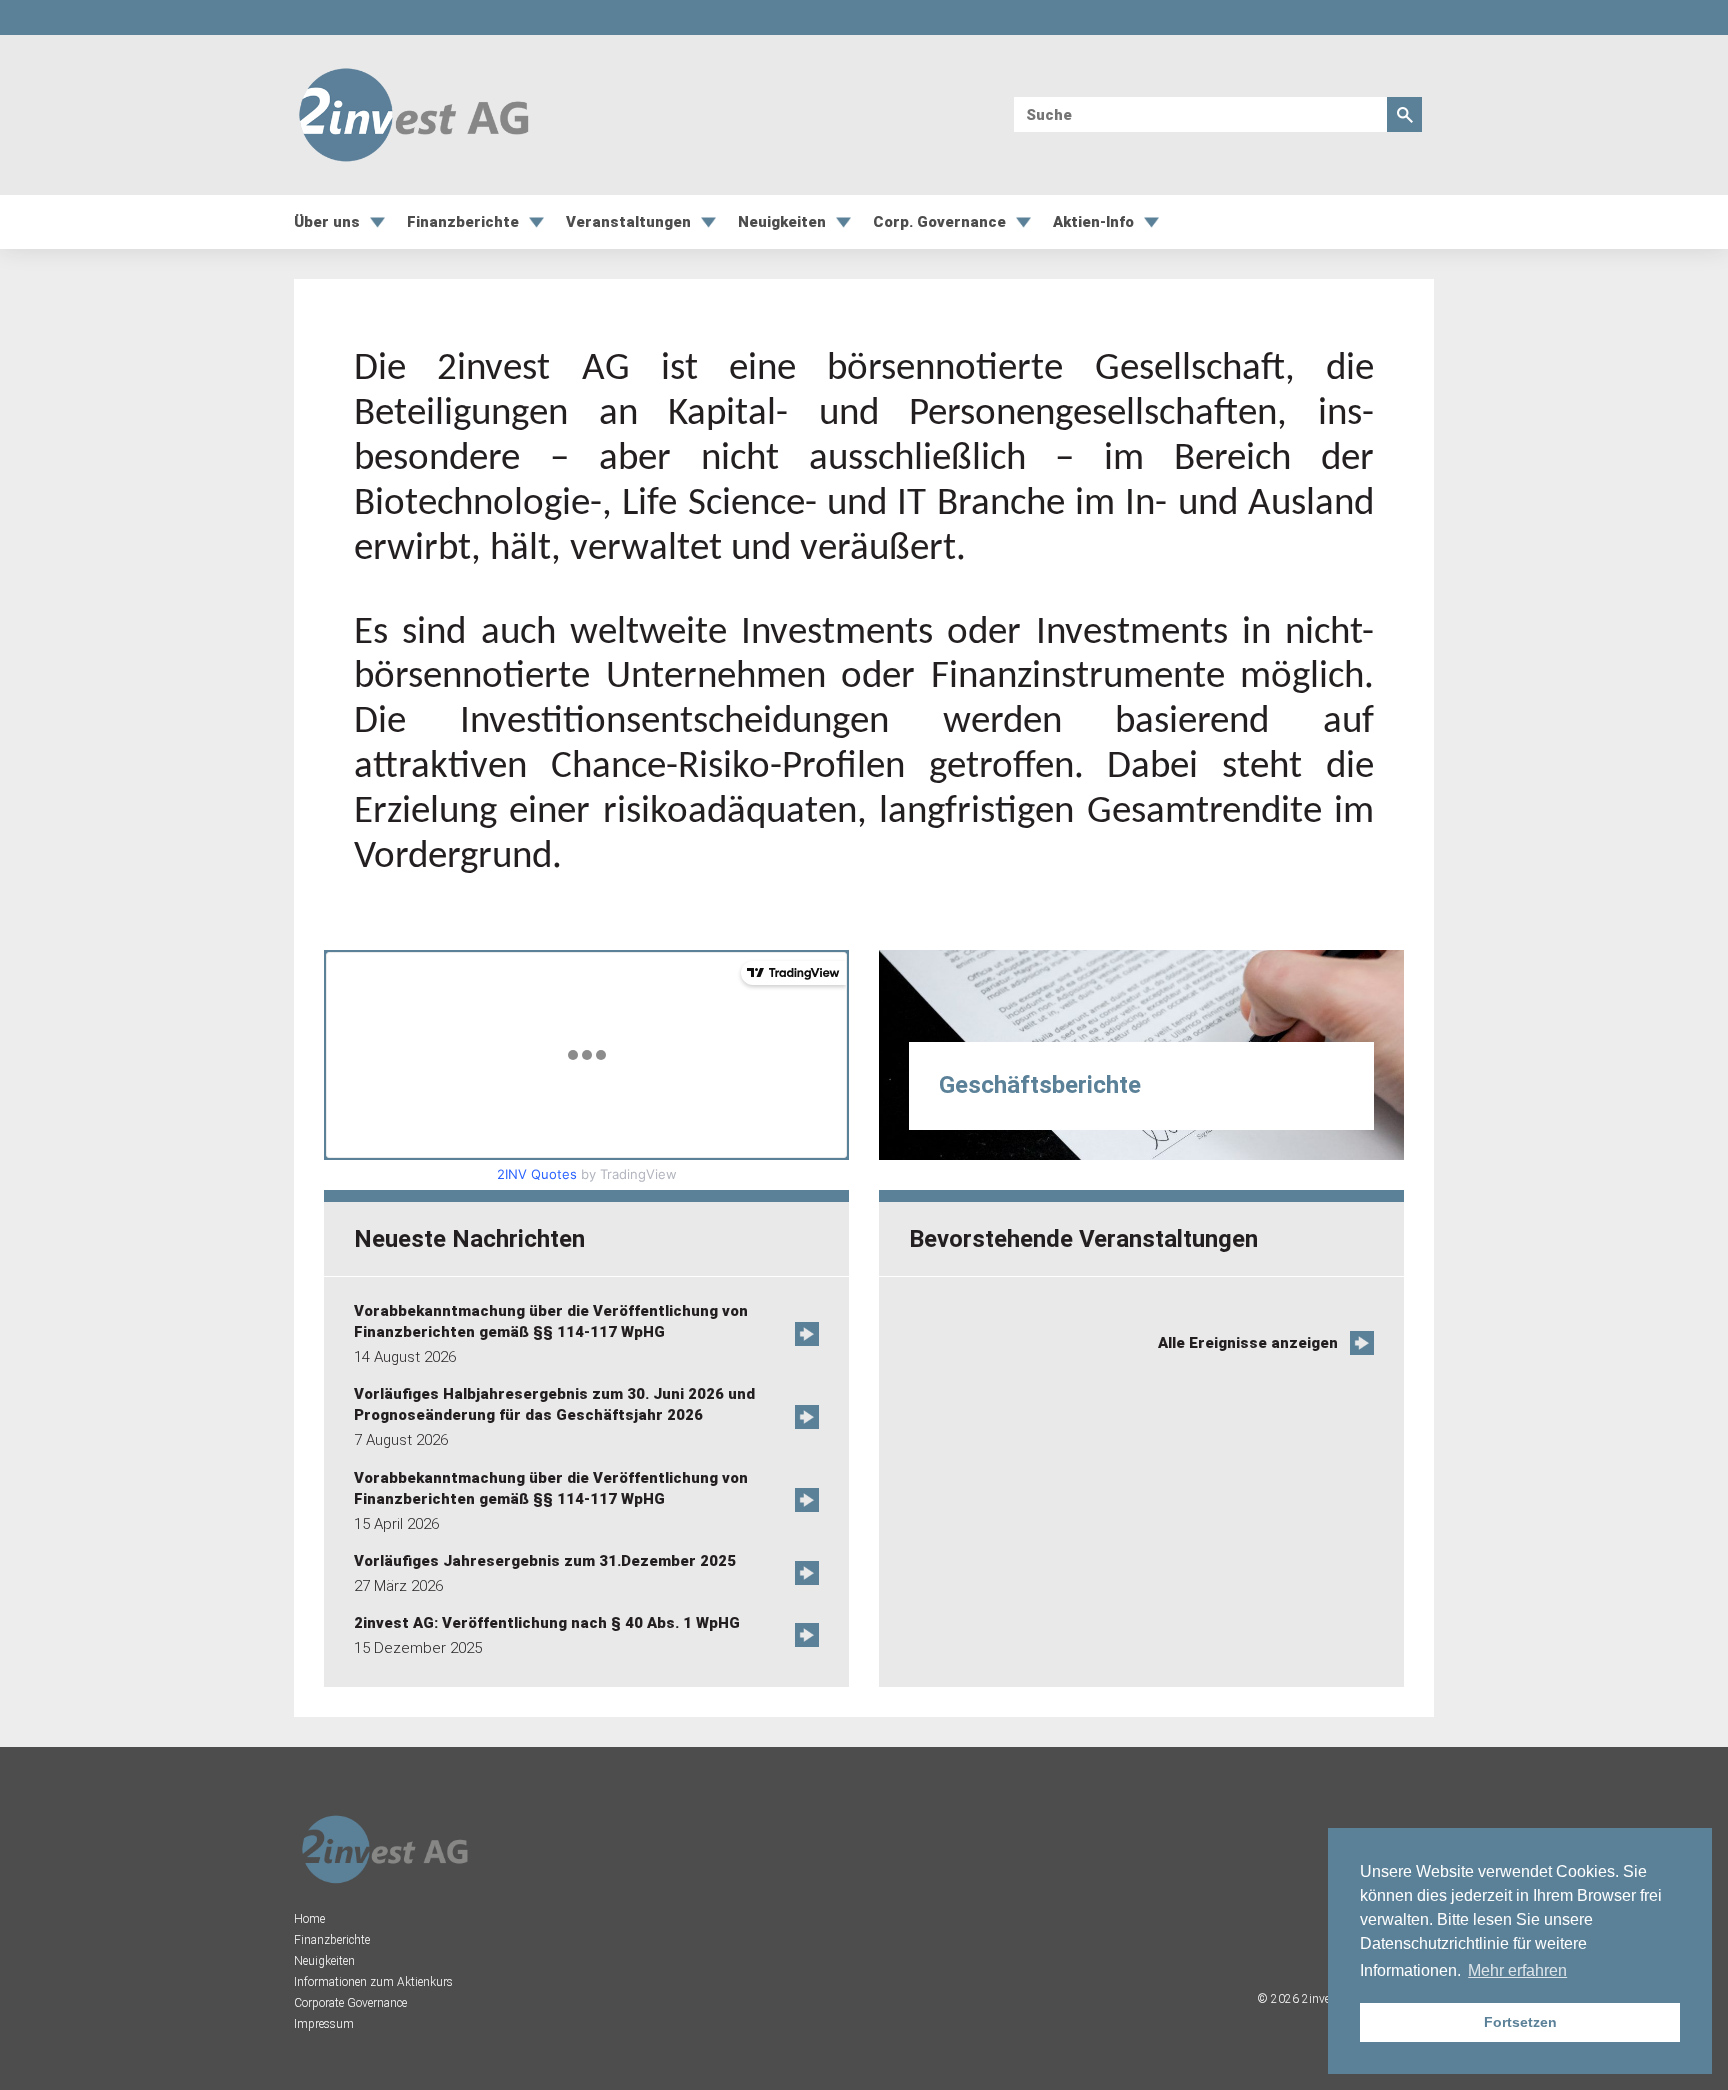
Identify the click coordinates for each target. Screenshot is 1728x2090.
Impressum (324, 2024)
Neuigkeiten (782, 222)
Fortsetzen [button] (1520, 2022)
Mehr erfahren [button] (1517, 1970)
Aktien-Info (1093, 222)
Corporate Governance (350, 2003)
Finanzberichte (463, 222)
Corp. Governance (939, 222)
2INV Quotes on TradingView (624, 1140)
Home (309, 1919)
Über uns (327, 222)
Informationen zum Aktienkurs (373, 1982)
